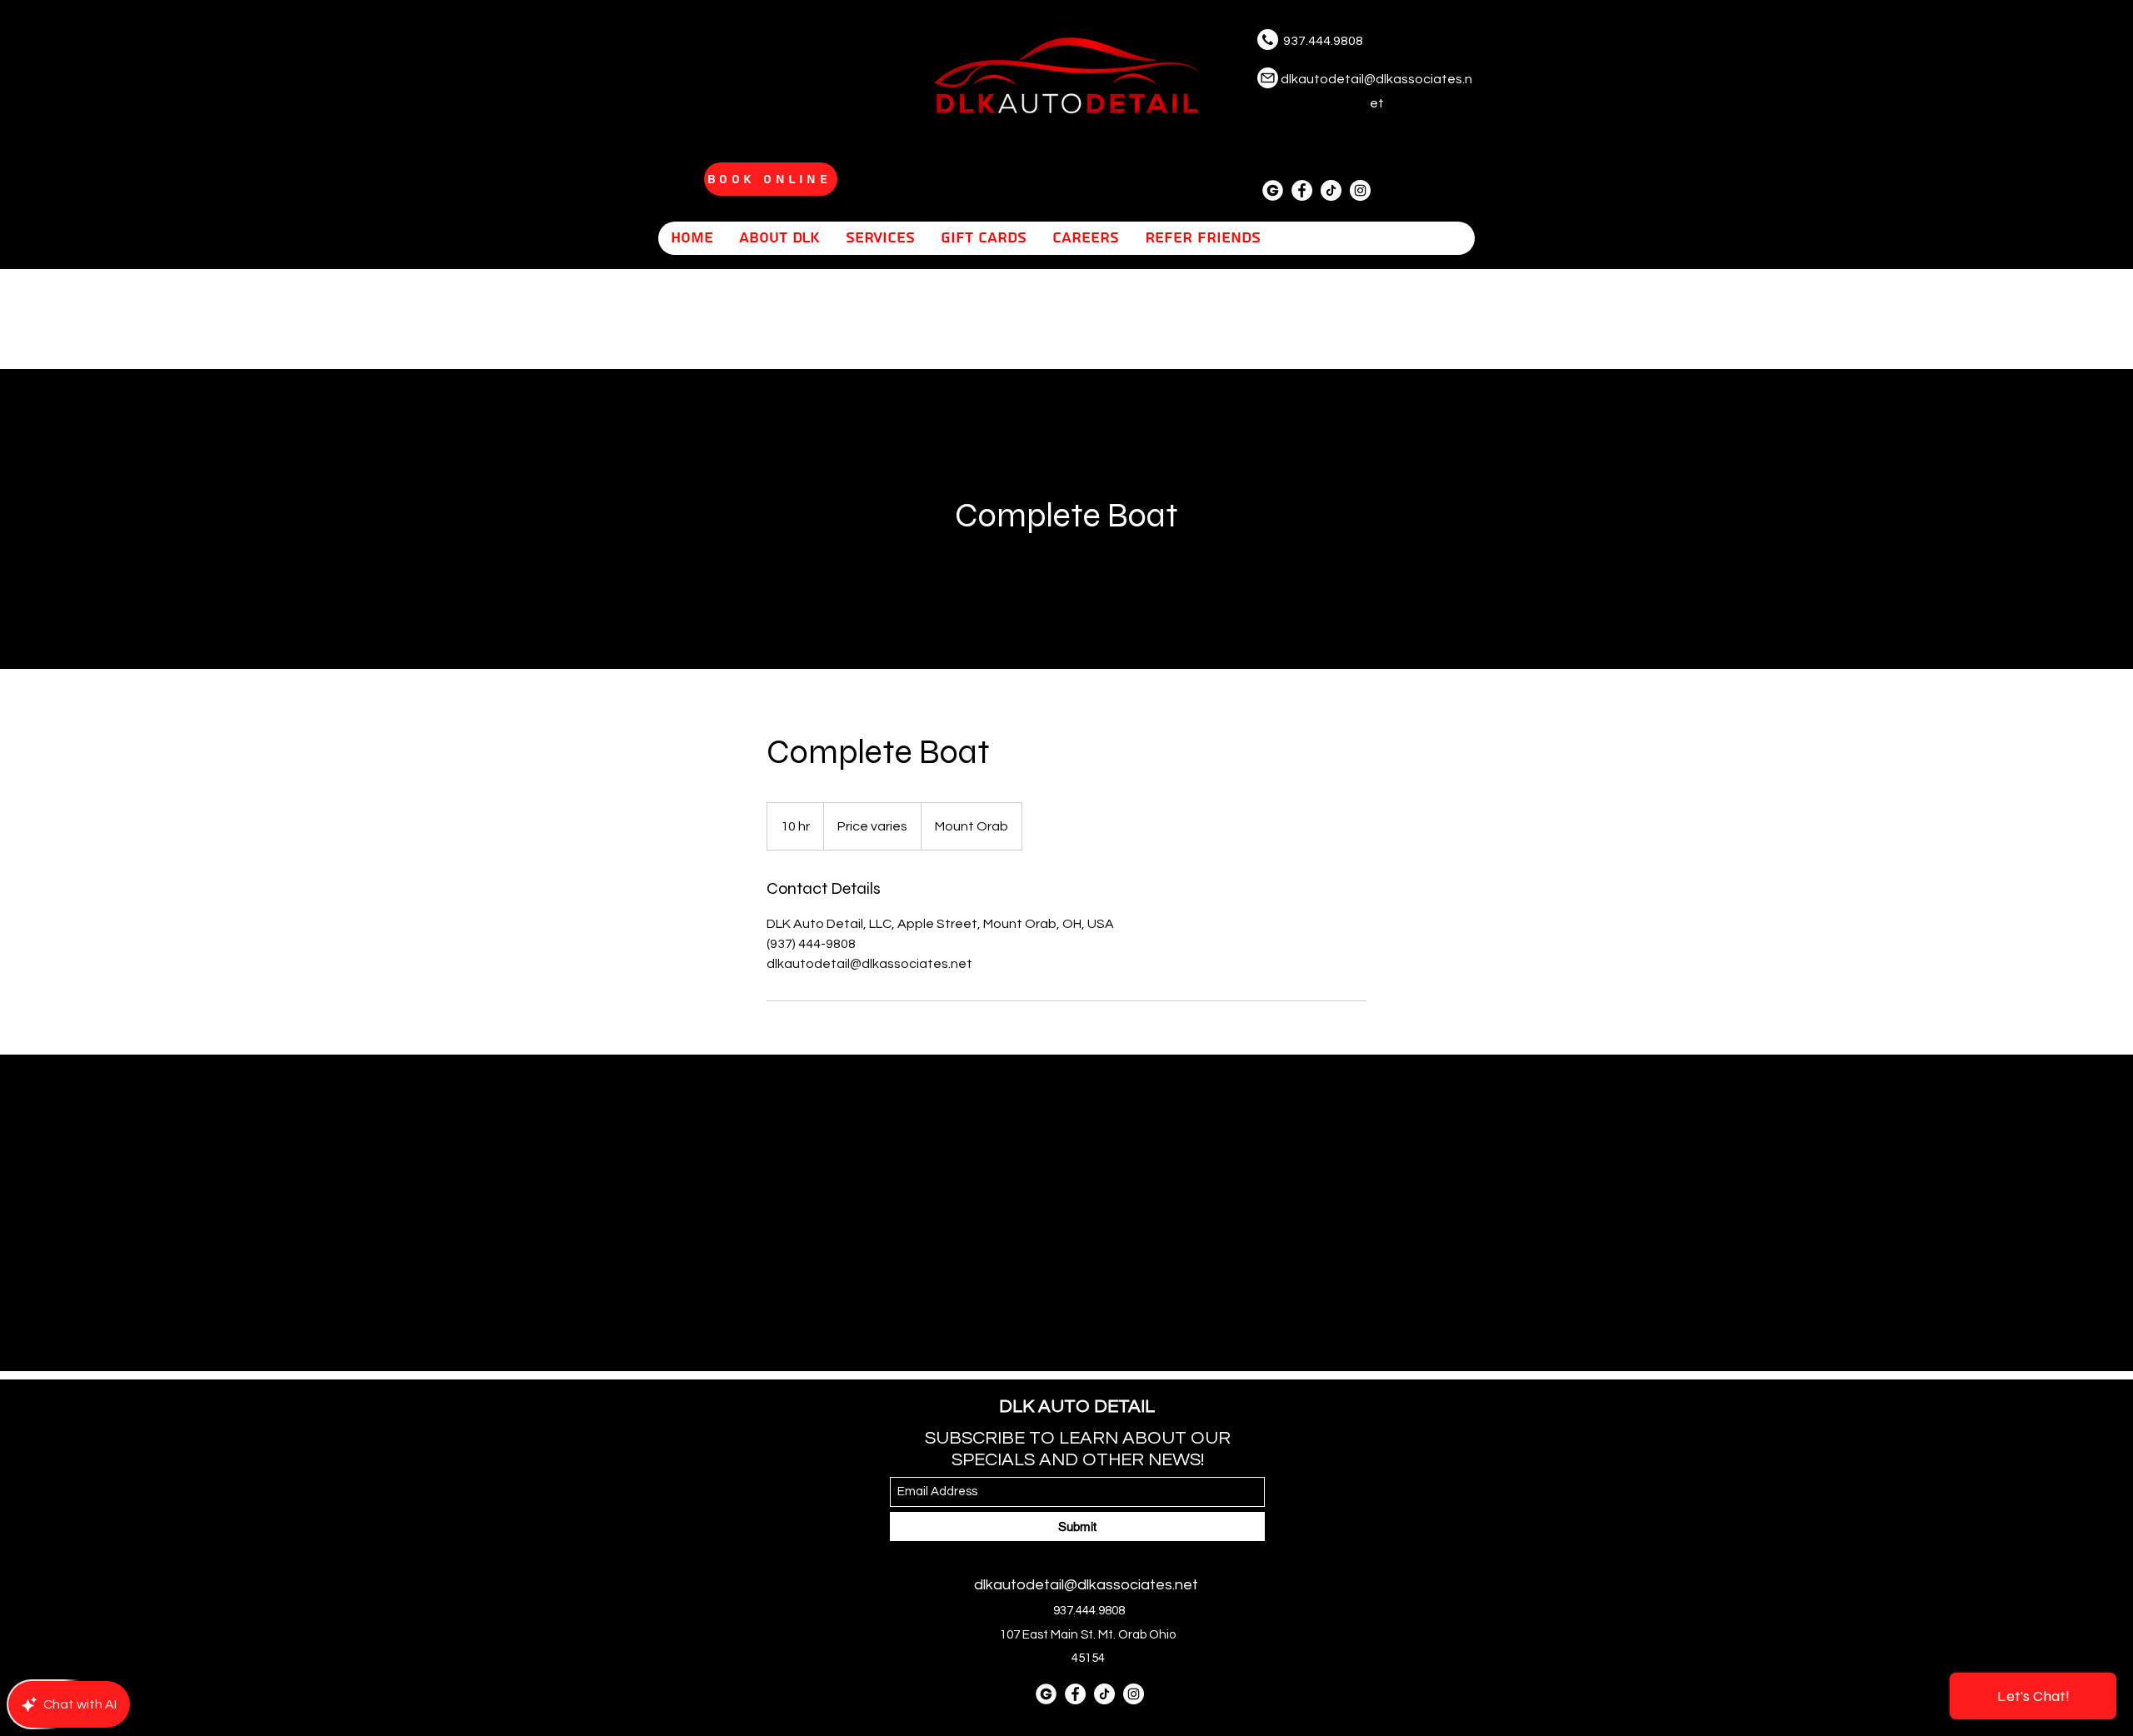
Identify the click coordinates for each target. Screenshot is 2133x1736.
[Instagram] (1360, 190)
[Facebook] (1302, 190)
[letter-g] (1273, 190)
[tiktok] (1331, 190)
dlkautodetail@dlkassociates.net (1086, 1585)
